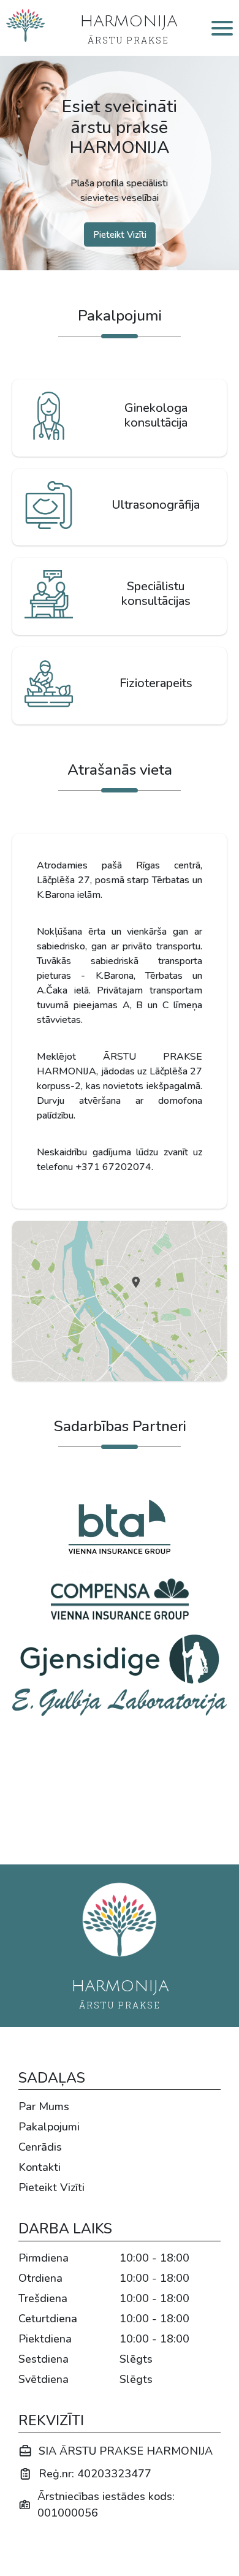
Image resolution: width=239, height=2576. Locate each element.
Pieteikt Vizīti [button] (120, 234)
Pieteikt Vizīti (51, 2187)
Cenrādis (40, 2147)
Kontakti (40, 2167)
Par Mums (44, 2107)
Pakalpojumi (49, 2127)
